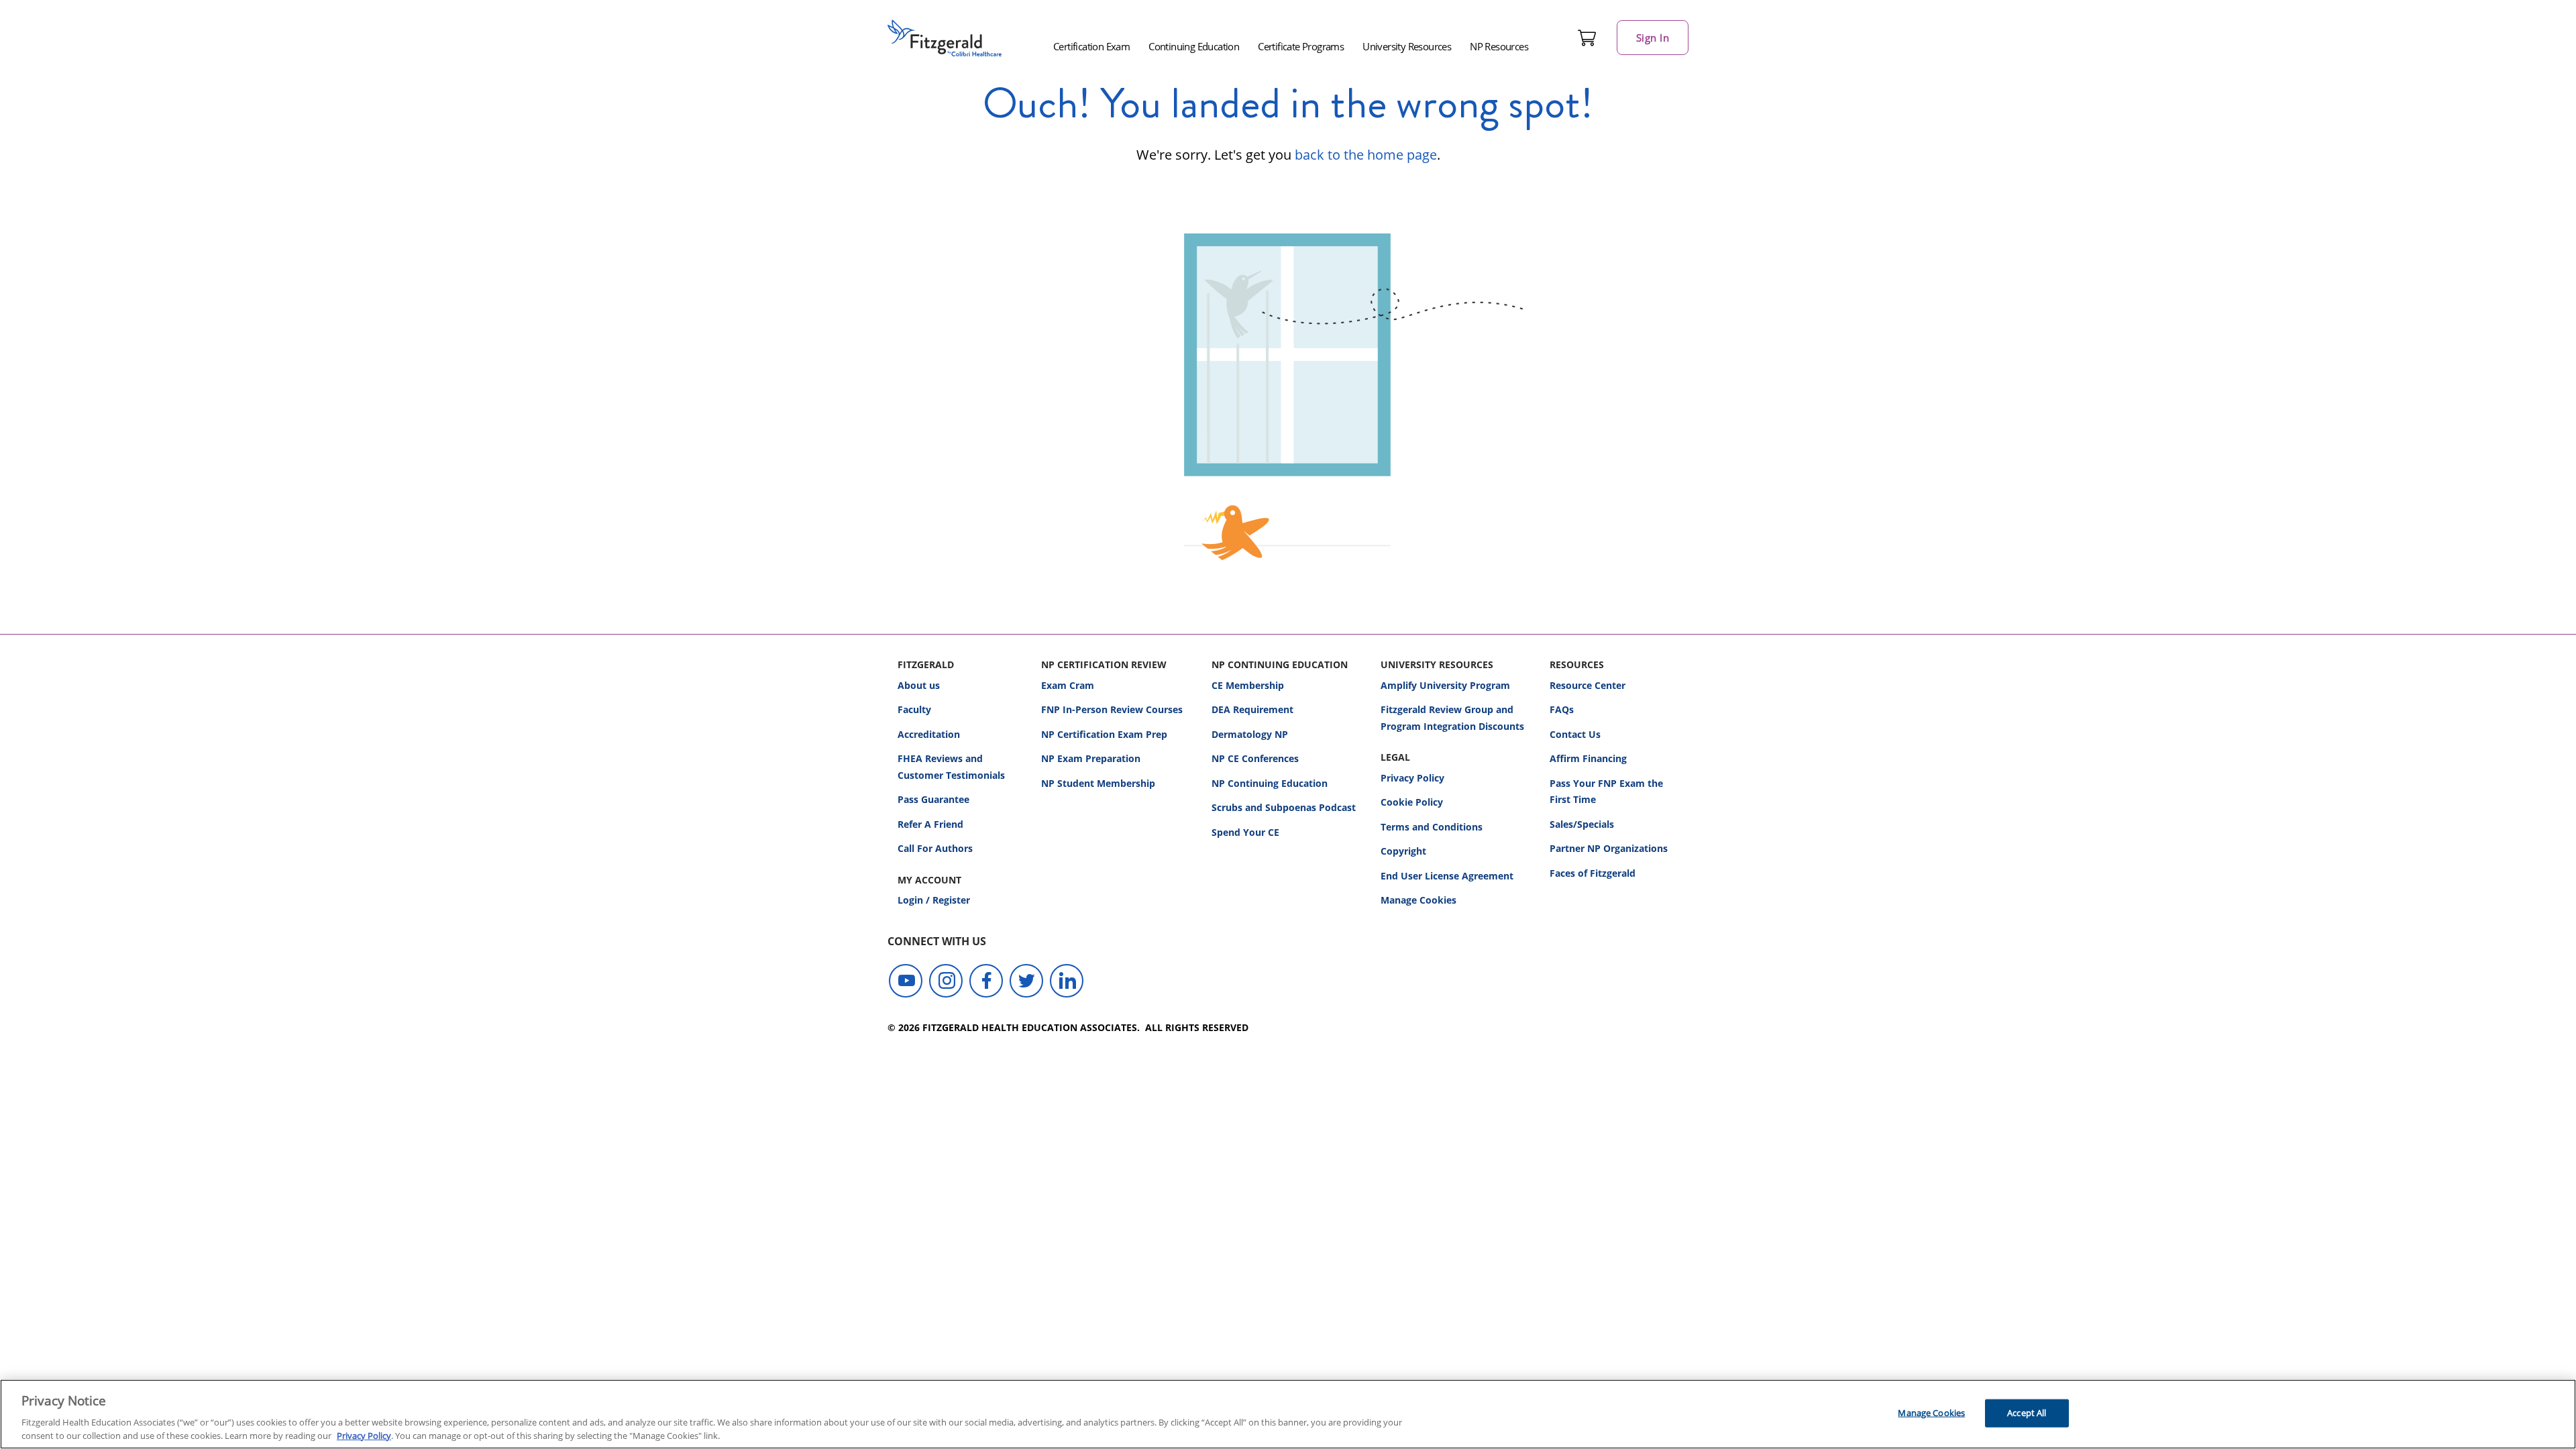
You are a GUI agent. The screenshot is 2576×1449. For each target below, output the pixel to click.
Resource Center (1588, 685)
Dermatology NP (1250, 734)
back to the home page (1366, 155)
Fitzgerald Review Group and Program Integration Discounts (1452, 718)
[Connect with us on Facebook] (986, 981)
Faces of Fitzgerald (1593, 873)
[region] (1288, 1414)
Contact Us (1575, 734)
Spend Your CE (1245, 832)
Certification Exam (1091, 46)
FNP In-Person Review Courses (1112, 709)
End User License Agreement (1447, 876)
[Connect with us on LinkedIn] (1067, 981)
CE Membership (1248, 685)
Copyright (1403, 851)
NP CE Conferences (1255, 758)
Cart (1587, 38)
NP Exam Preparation (1091, 758)
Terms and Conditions (1432, 827)
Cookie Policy (1412, 802)
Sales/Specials (1582, 824)
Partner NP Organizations (1609, 848)
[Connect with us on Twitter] (1026, 981)
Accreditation (929, 734)
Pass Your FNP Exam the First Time (1606, 792)
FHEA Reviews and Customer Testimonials (951, 767)
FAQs (1562, 709)
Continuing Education (1194, 46)
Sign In (1653, 38)
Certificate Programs (1301, 46)
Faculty (914, 709)
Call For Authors (935, 848)
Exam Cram (1068, 685)
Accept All (2027, 1413)
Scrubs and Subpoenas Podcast (1284, 807)
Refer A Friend (930, 824)
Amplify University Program (1445, 685)
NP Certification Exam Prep (1104, 734)
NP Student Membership (1098, 783)
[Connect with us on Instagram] (946, 981)
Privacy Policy (1412, 778)
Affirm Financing (1588, 758)
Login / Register (934, 900)
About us (919, 685)
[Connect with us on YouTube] (906, 981)
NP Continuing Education (1270, 783)
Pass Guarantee (933, 799)
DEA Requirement (1252, 709)
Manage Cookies (1418, 901)
